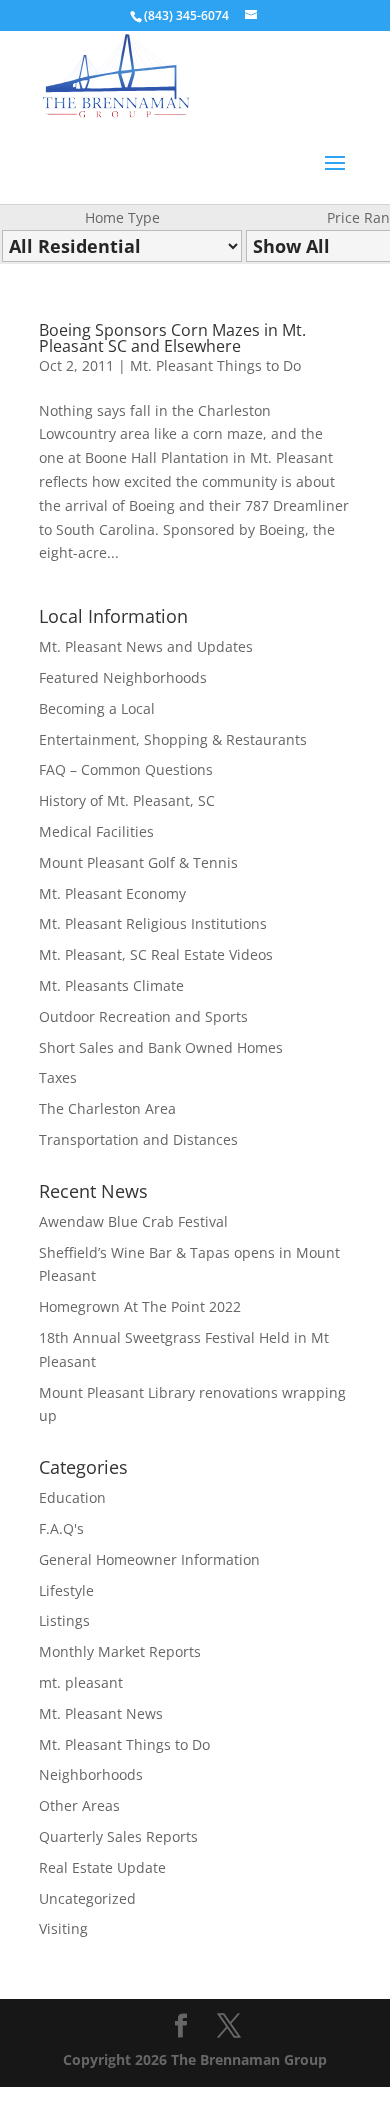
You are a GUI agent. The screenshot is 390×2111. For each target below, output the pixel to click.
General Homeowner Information (149, 1559)
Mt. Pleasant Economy (112, 893)
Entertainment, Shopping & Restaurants (173, 739)
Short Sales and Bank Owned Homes (161, 1047)
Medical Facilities (96, 831)
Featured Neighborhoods (123, 677)
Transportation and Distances (138, 1139)
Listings (64, 1620)
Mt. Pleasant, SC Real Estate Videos (156, 954)
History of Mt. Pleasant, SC (127, 800)
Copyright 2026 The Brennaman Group (195, 2059)
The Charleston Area (107, 1108)
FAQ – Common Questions (126, 769)
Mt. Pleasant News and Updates (146, 646)
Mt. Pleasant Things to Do (215, 365)
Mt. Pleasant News (101, 1713)
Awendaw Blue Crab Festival (133, 1221)
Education (72, 1497)
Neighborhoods (91, 1774)
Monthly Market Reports (120, 1651)
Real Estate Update (102, 1867)
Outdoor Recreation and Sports (143, 1016)
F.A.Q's (61, 1528)
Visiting (63, 1928)
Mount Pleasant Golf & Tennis (138, 862)
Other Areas (79, 1805)
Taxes (58, 1077)
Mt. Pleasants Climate (111, 985)
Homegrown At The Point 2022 (140, 1306)
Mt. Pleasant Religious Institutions (153, 923)
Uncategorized (87, 1898)
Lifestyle (66, 1590)
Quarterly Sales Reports (118, 1836)
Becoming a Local (97, 708)
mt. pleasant (81, 1682)
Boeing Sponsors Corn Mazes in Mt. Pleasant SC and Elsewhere (172, 338)
